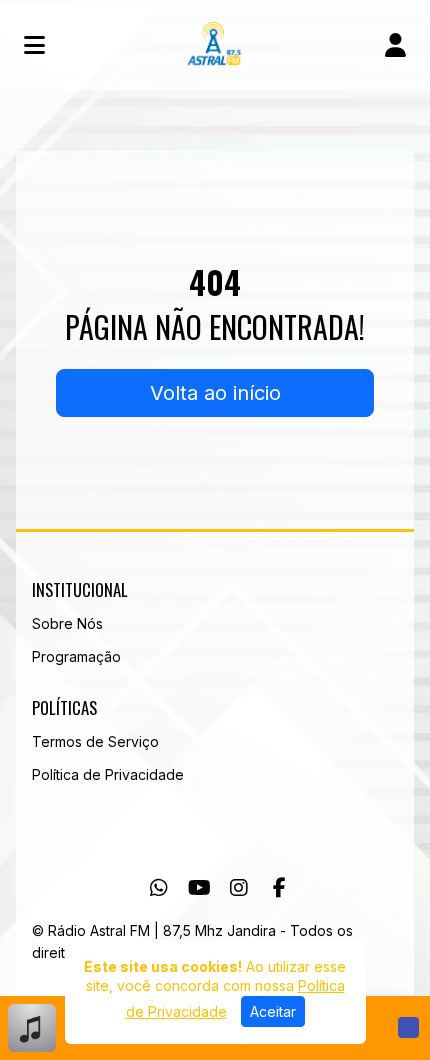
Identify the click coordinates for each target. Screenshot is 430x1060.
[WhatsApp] (159, 888)
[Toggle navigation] (34, 45)
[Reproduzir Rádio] (408, 1028)
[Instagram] (239, 888)
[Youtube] (199, 888)
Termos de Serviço (95, 741)
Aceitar (273, 1011)
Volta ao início (215, 393)
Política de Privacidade (108, 774)
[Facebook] (279, 888)
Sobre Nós (67, 623)
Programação (76, 656)
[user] (395, 45)
